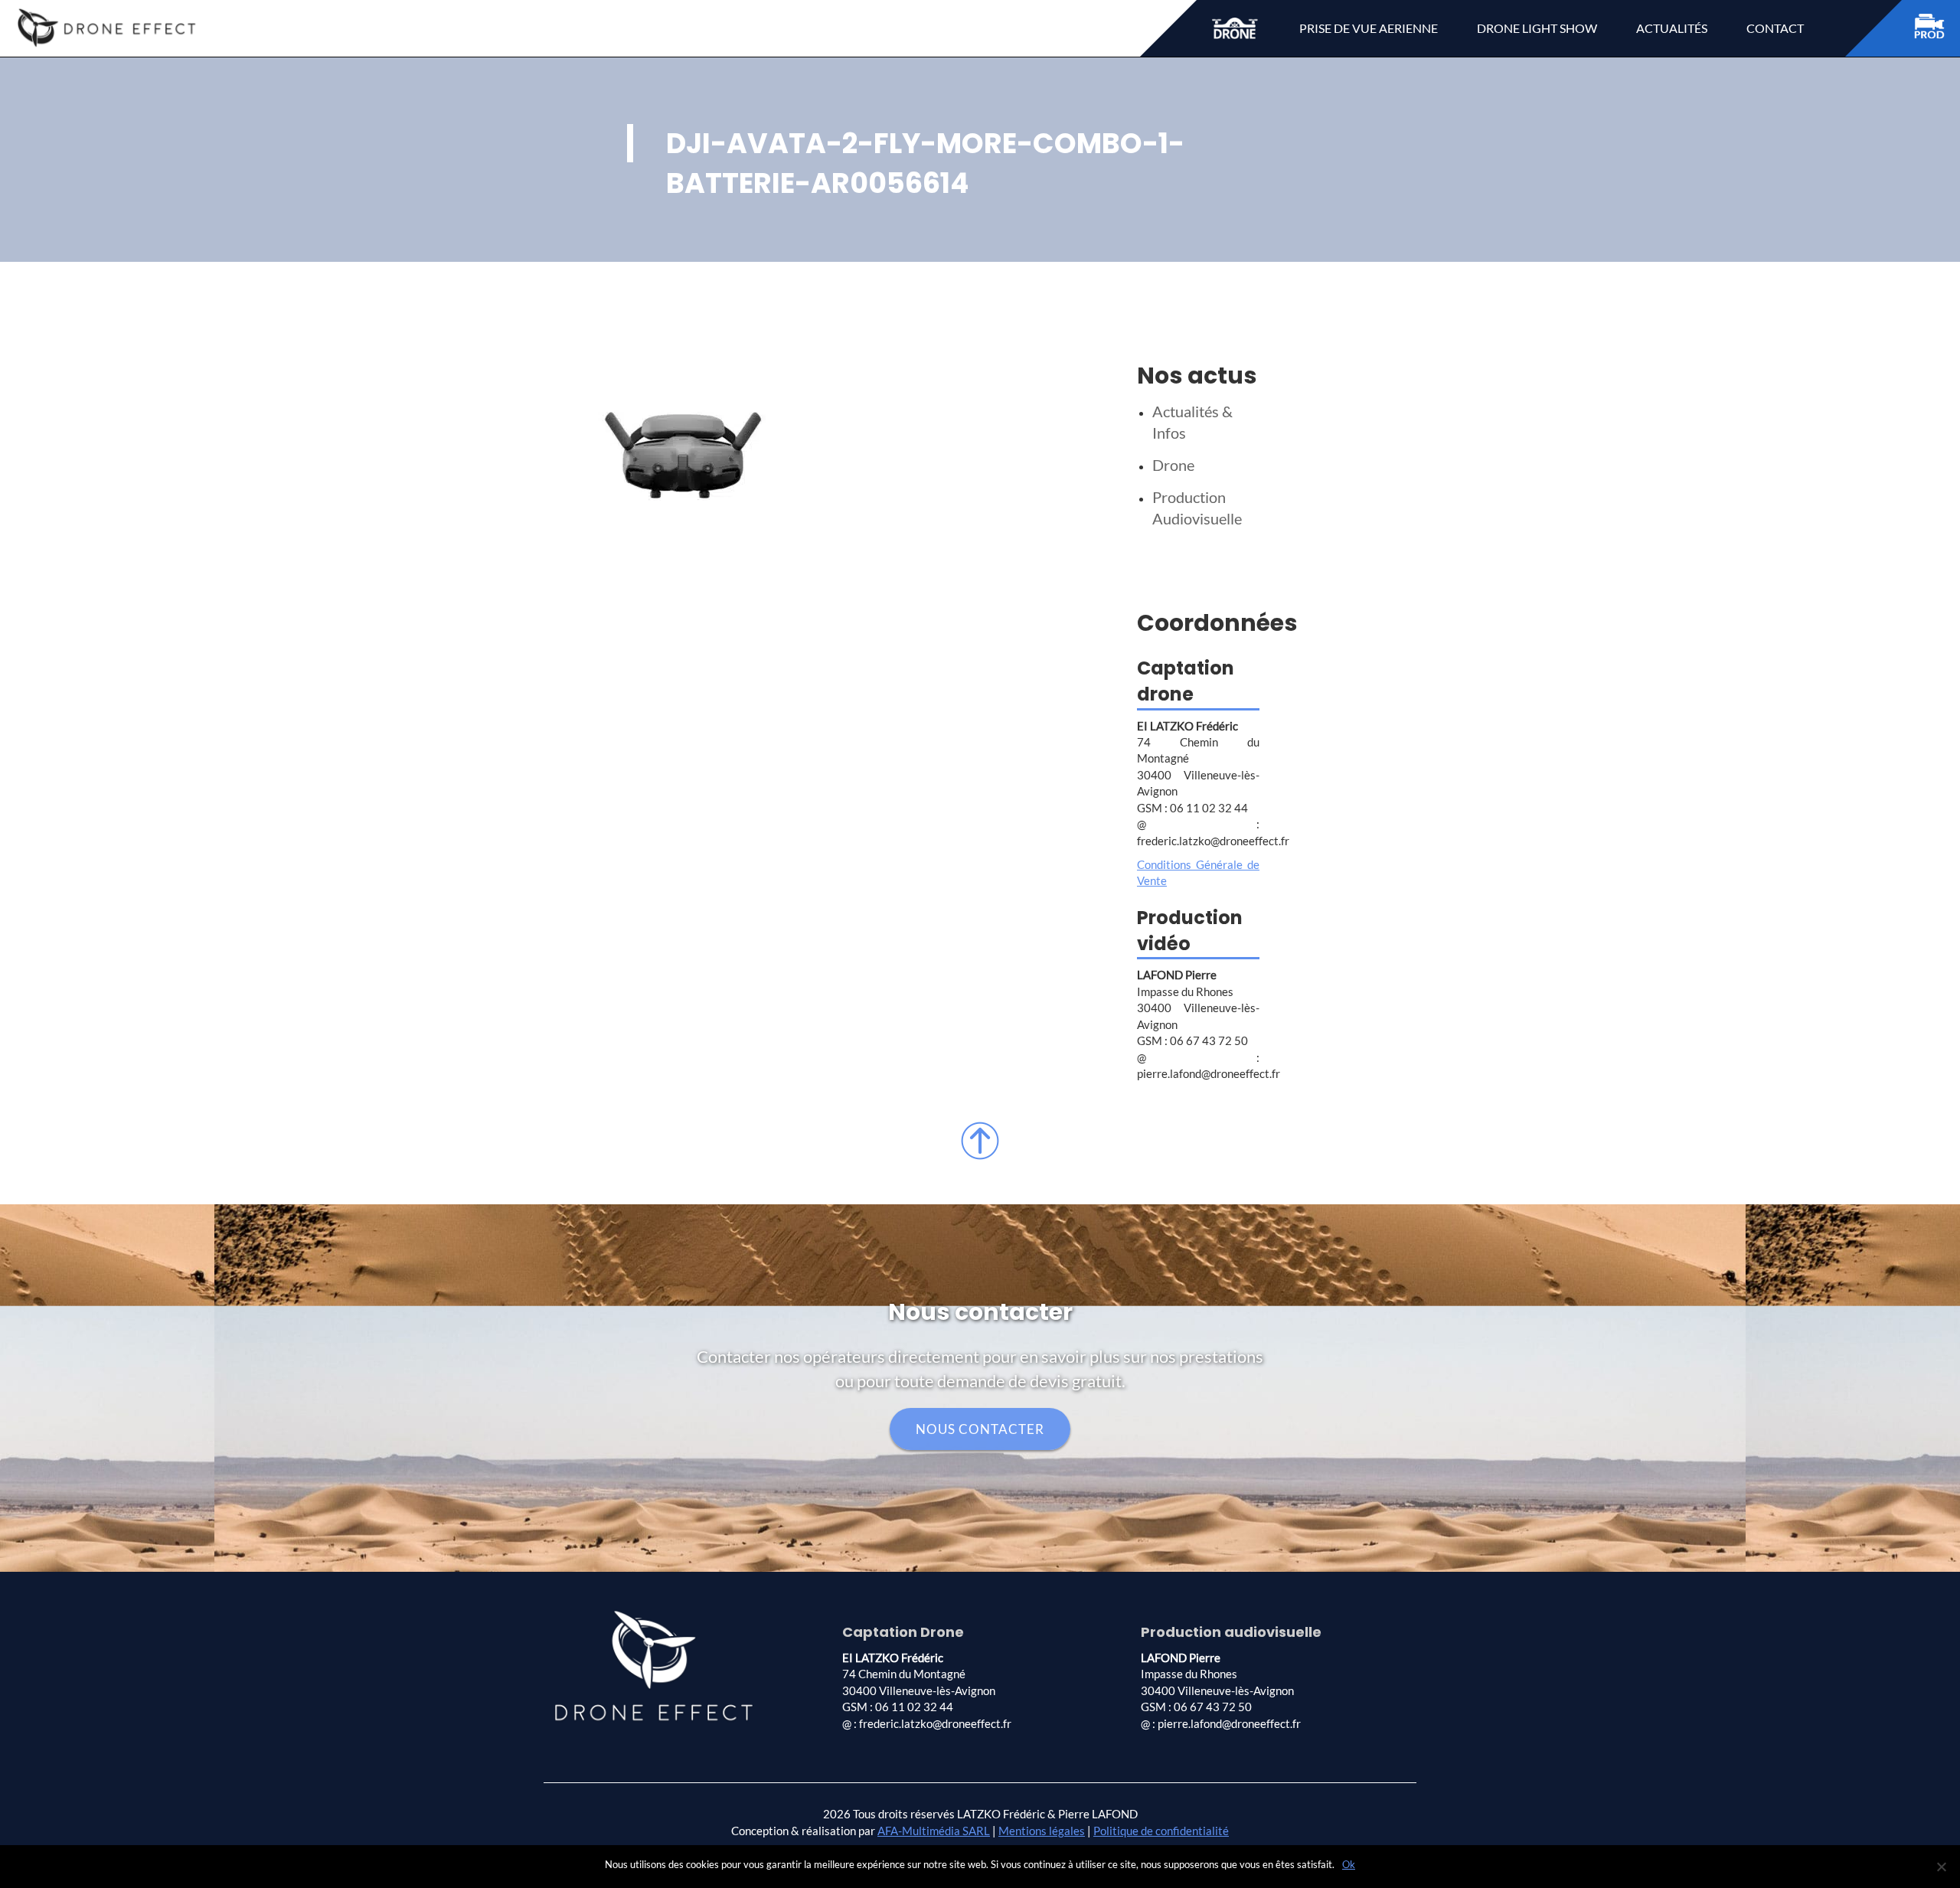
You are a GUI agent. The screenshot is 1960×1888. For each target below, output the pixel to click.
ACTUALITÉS (1672, 28)
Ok (1349, 1864)
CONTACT (1775, 28)
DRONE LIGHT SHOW (1537, 28)
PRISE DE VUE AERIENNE (1369, 28)
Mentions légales (1042, 1831)
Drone (1173, 465)
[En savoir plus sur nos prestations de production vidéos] (1937, 29)
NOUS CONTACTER (980, 1429)
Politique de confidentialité (1161, 1831)
